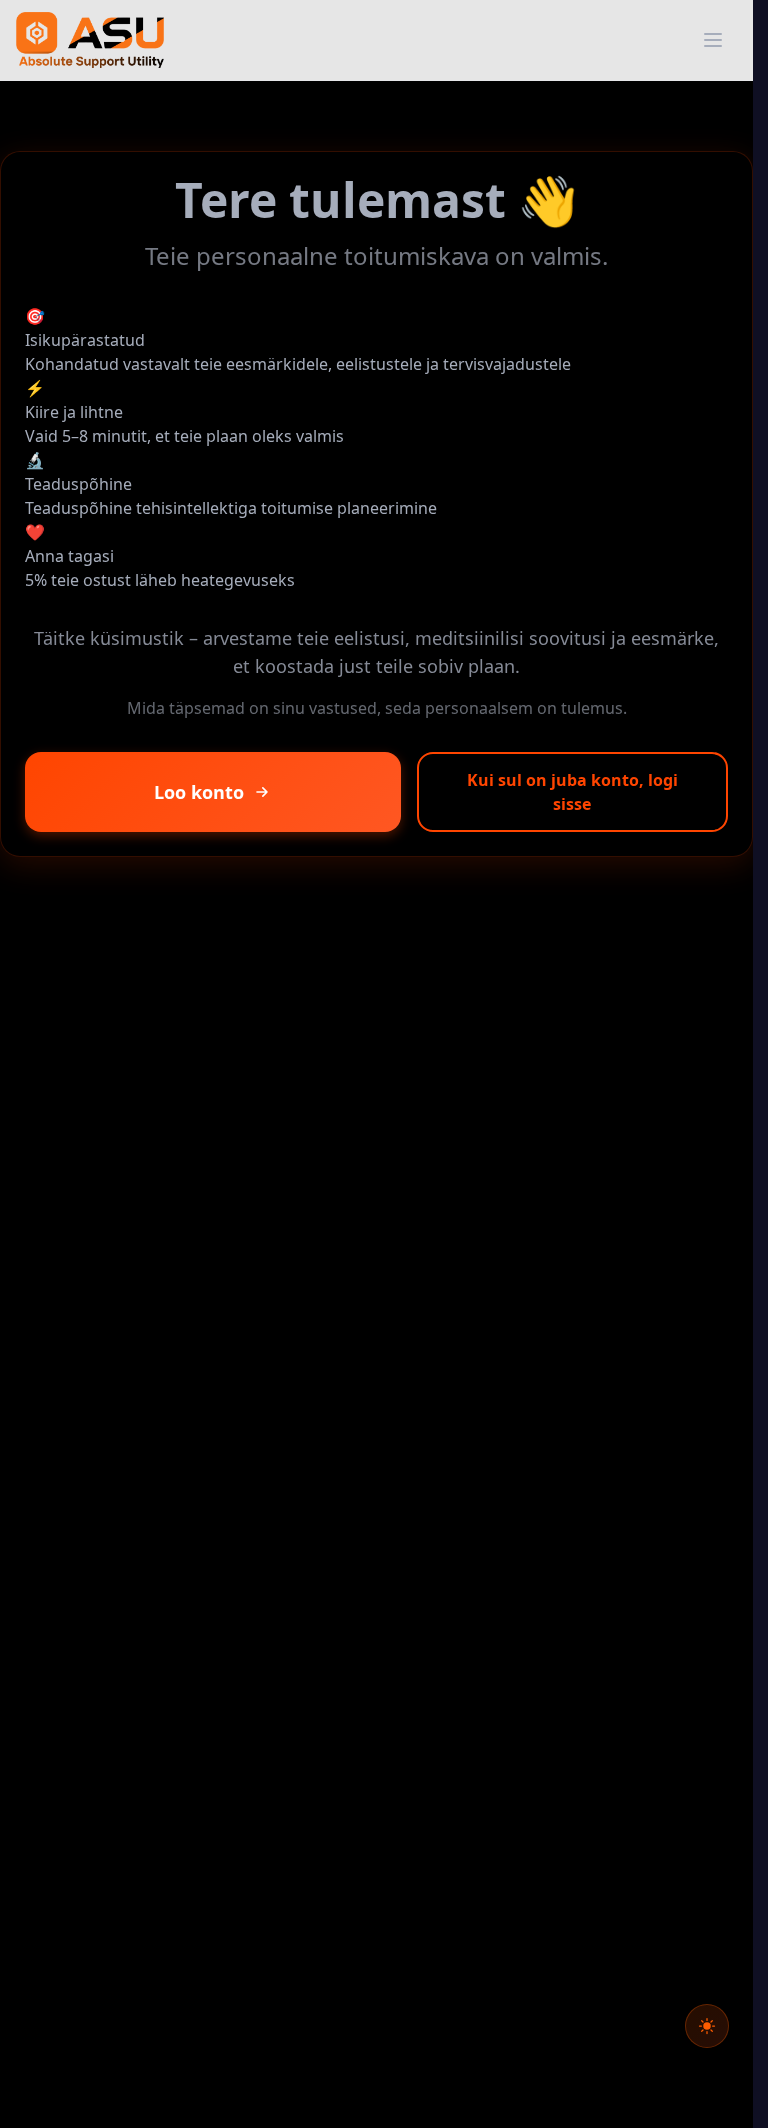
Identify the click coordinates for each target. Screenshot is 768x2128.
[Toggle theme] (707, 2026)
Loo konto (199, 792)
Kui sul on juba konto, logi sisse (572, 792)
